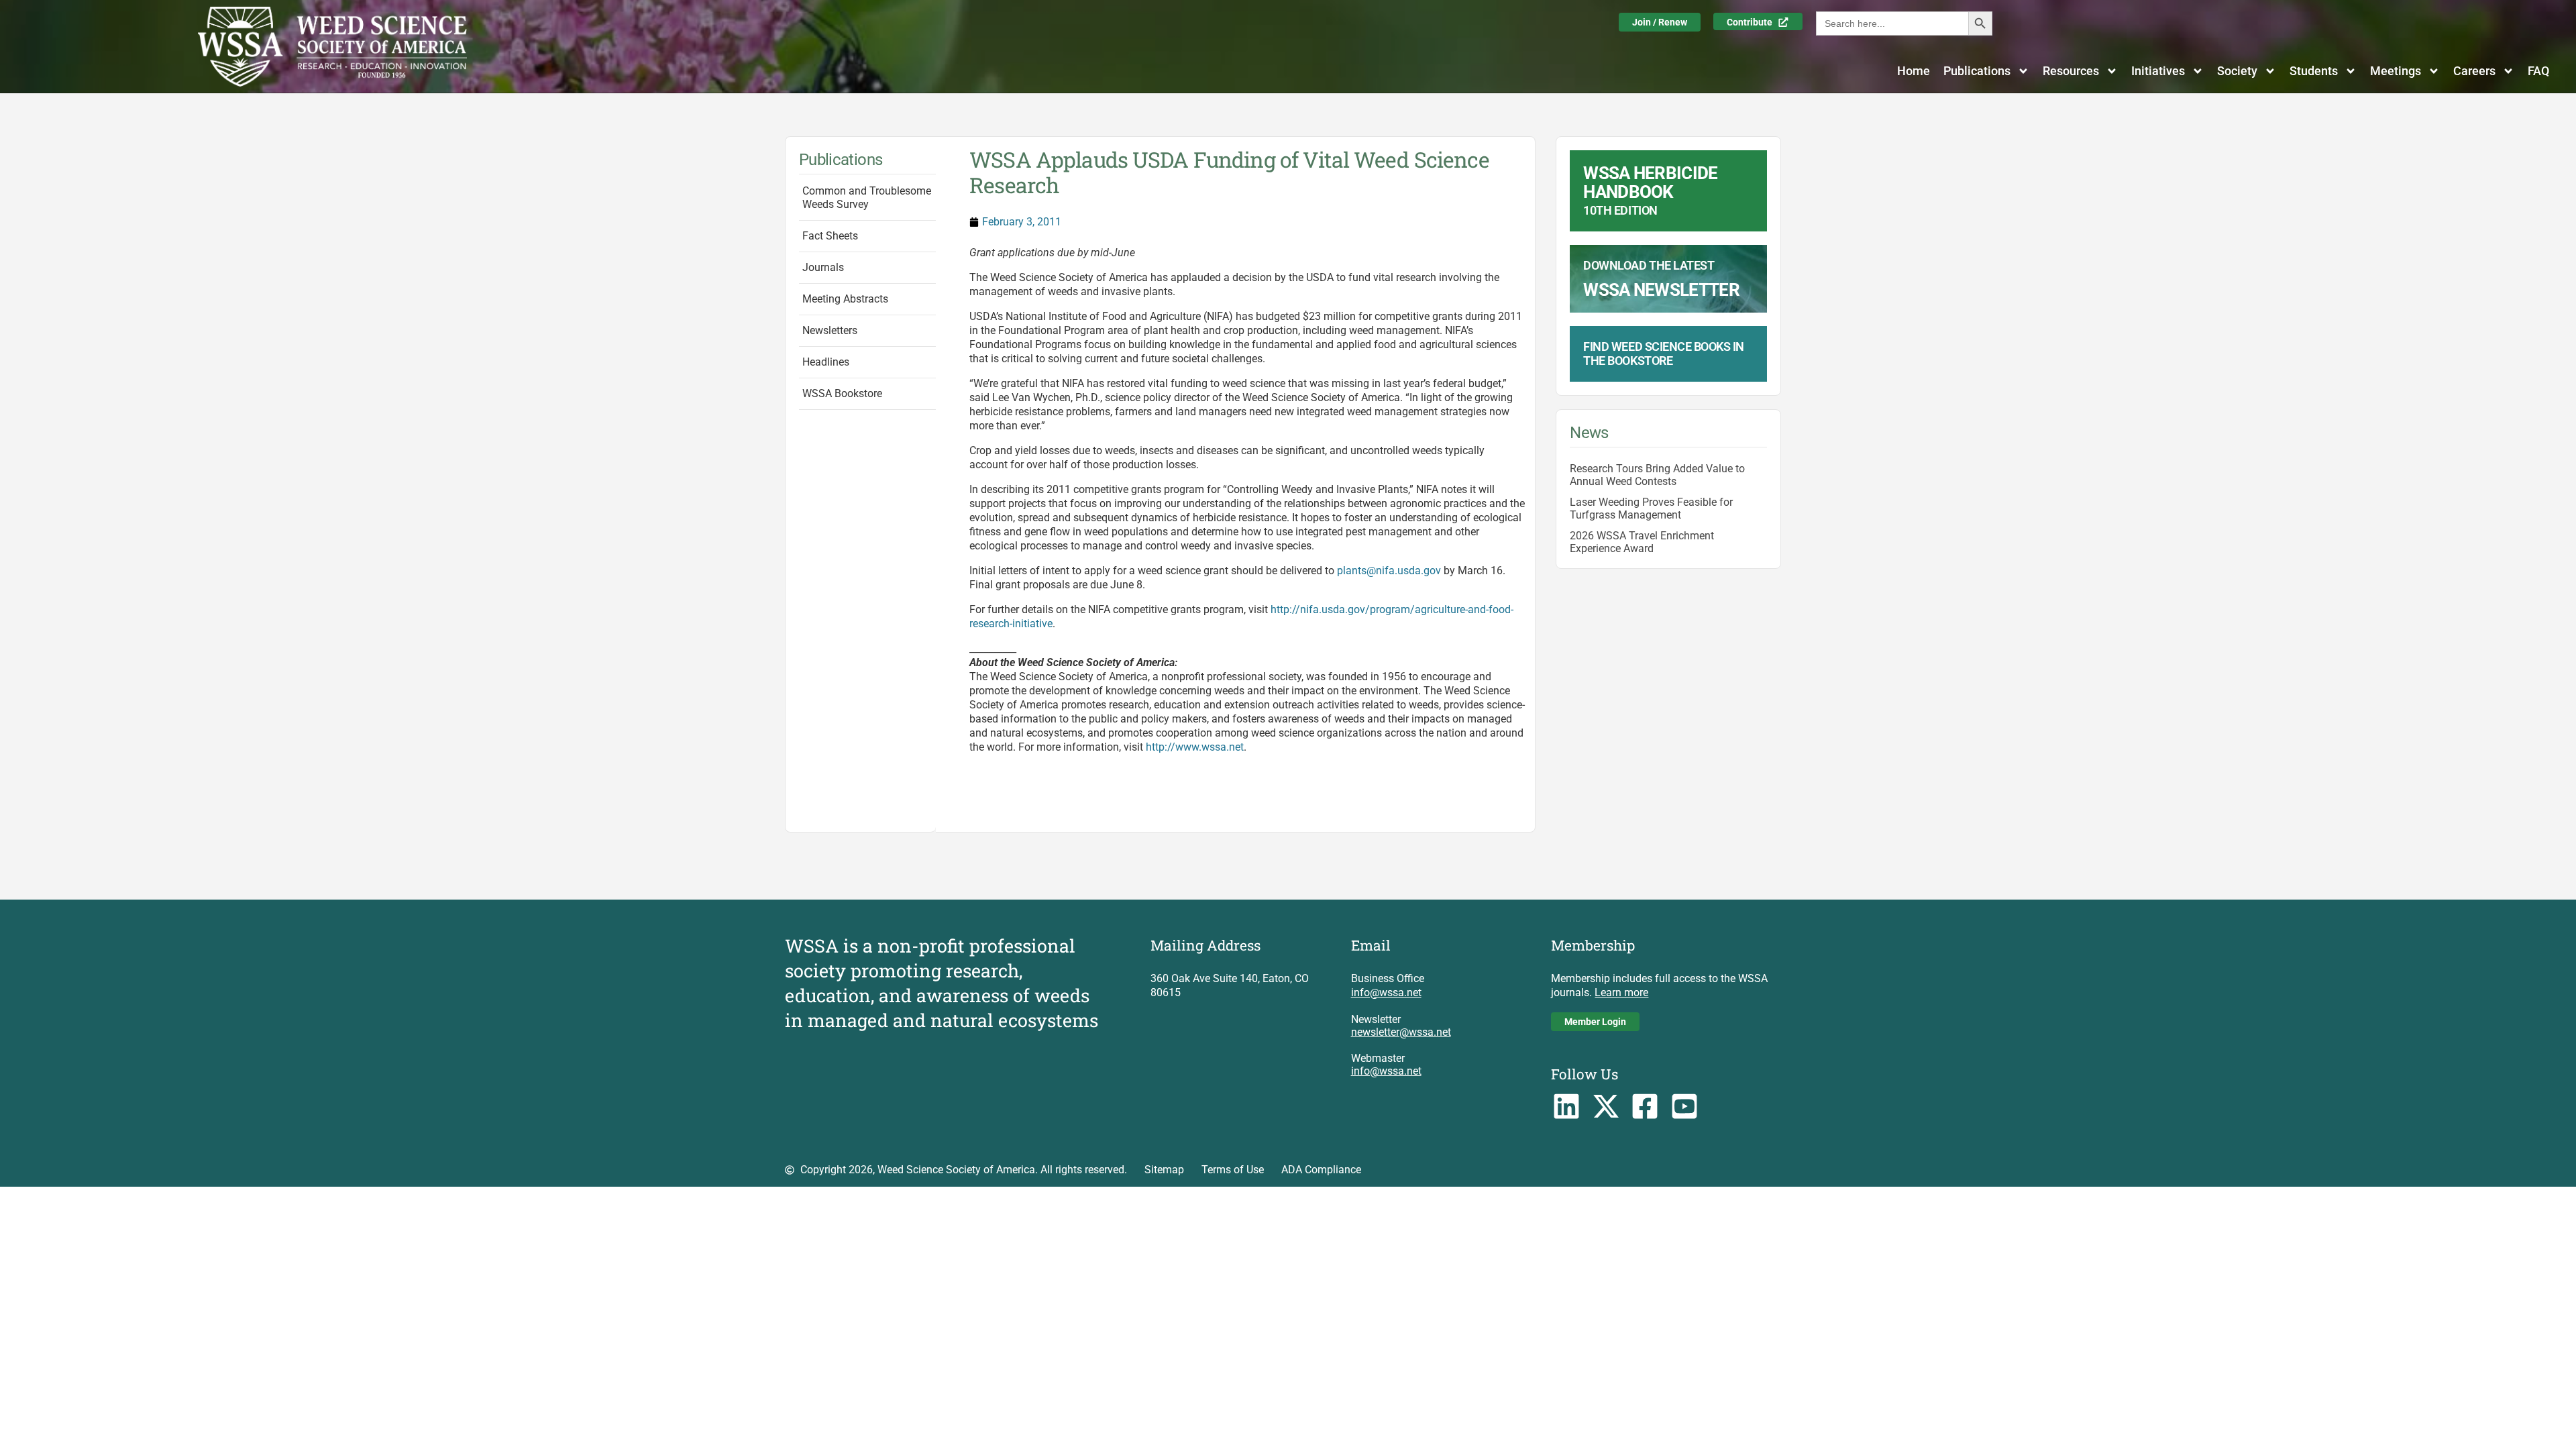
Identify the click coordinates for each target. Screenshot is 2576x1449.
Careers (2474, 71)
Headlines (826, 362)
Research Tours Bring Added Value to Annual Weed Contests (1657, 475)
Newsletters (830, 330)
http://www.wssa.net (1195, 747)
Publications (1977, 71)
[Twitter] (1606, 1107)
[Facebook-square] (1645, 1107)
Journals (823, 267)
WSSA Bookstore (842, 393)
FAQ (2538, 71)
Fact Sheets (830, 236)
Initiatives (2158, 71)
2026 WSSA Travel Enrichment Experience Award (1642, 542)
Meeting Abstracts (845, 299)
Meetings (2396, 71)
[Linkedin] (1566, 1107)
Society (2237, 71)
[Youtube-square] (1685, 1107)
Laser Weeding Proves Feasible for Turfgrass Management (1651, 508)
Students (2314, 71)
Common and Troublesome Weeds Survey (867, 198)
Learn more (1621, 992)
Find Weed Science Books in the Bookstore (1663, 354)
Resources (2071, 71)
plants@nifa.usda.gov (1389, 571)
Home (1914, 71)
